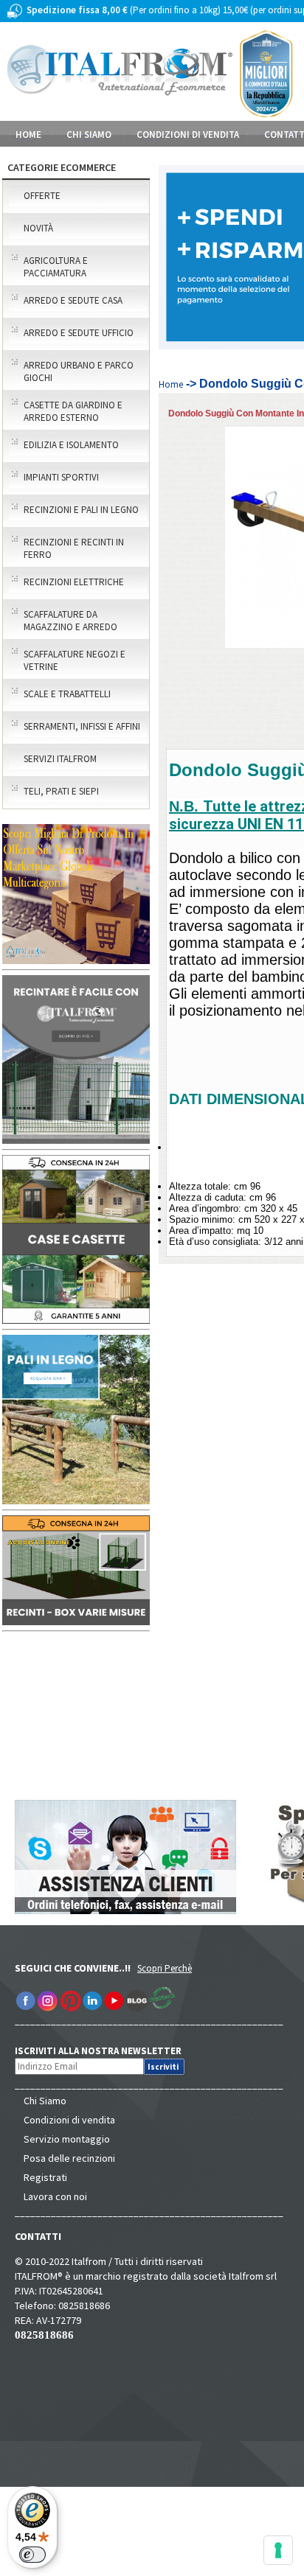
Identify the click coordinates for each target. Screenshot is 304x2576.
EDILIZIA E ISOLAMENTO (71, 445)
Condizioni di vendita (69, 2120)
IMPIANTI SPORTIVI (61, 477)
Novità (38, 228)
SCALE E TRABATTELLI (67, 694)
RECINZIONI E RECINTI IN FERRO (74, 548)
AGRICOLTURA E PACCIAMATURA (56, 267)
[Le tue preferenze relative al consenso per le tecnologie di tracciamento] (278, 2550)
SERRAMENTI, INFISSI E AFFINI (82, 726)
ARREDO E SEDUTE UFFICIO (79, 333)
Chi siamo (89, 135)
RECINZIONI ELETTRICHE (74, 582)
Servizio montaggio (67, 2139)
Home (28, 135)
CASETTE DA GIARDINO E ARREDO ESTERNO (73, 411)
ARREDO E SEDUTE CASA (73, 300)
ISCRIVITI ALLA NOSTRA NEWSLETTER (106, 2051)
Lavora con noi (55, 2196)
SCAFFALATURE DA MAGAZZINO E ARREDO (70, 621)
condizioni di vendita (188, 135)
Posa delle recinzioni (69, 2158)
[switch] (32, 2555)
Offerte (42, 196)
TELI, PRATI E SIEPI (61, 791)
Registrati (45, 2177)
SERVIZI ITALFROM (60, 759)
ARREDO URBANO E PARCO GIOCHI (79, 371)
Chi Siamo (45, 2101)
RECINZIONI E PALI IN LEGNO (81, 510)
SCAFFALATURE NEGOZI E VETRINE (75, 660)
